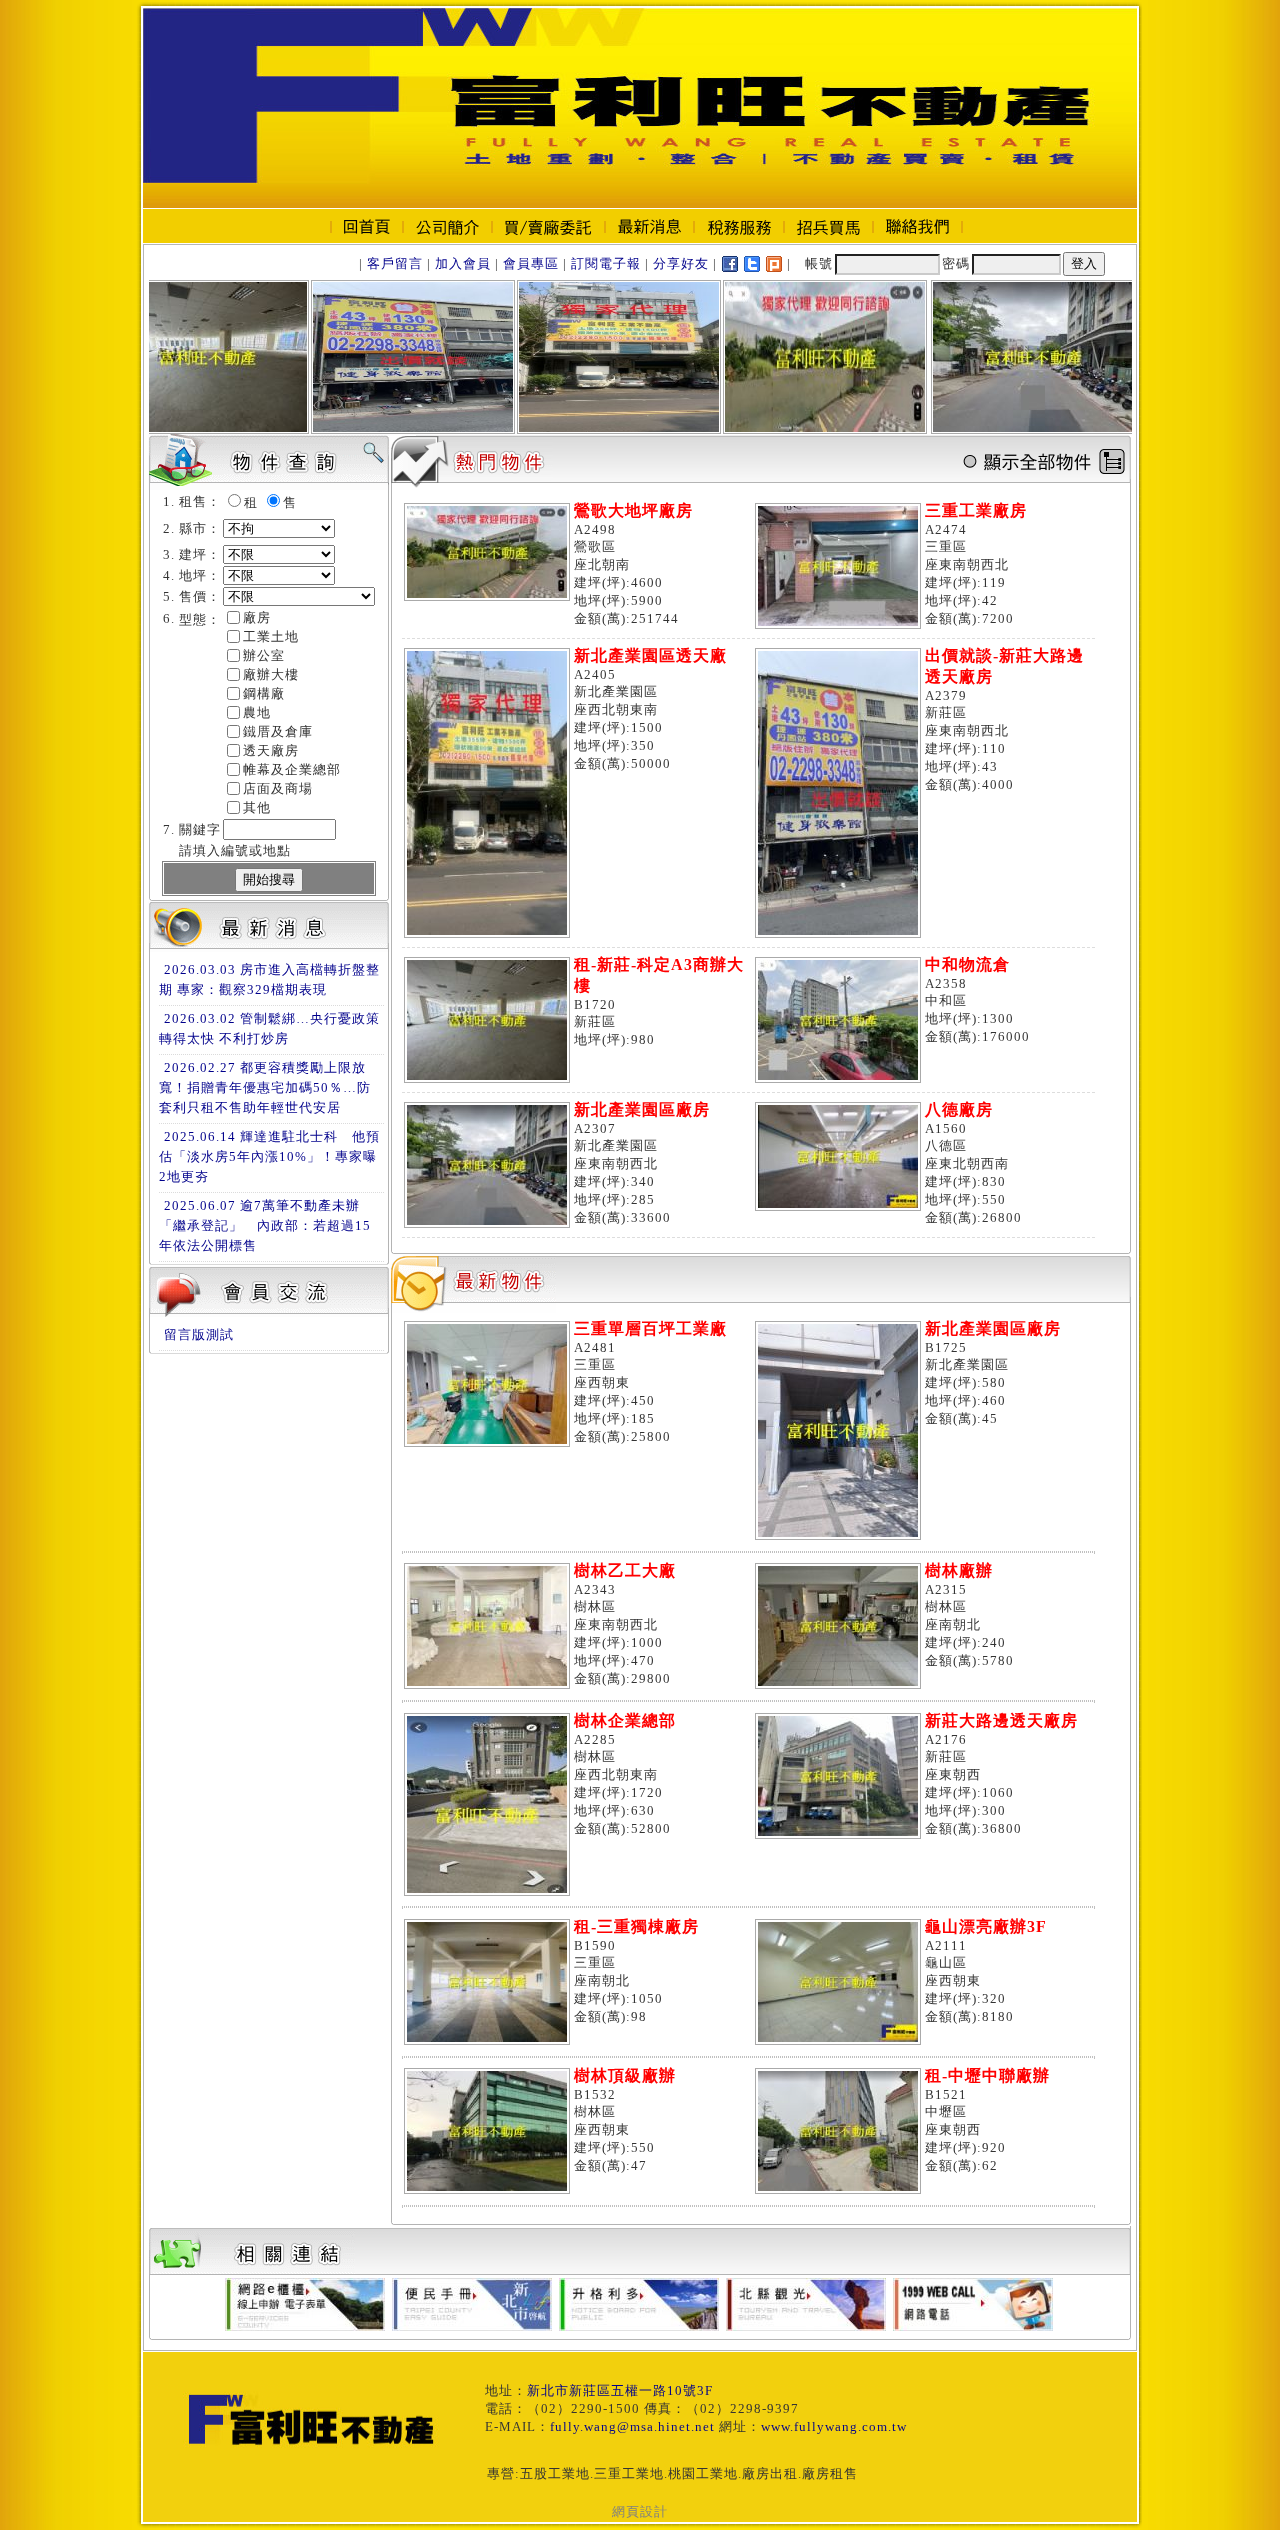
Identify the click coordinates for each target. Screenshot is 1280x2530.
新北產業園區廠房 (642, 1109)
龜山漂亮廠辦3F (986, 1926)
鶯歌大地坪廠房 (633, 510)
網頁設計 (640, 2511)
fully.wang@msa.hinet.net (632, 2426)
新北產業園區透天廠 (650, 655)
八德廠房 (959, 1109)
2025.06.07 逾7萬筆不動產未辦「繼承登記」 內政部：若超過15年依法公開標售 (265, 1225)
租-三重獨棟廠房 (636, 1926)
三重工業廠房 (976, 510)
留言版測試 (199, 1334)
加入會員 (463, 263)
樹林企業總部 (625, 1720)
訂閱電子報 (606, 263)
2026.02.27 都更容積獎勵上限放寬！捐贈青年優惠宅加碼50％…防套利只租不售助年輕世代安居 (265, 1087)
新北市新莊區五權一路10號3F (620, 2390)
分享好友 (681, 263)
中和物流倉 (967, 964)
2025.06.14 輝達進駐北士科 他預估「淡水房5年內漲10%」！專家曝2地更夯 (269, 1156)
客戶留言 (395, 263)
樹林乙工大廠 (625, 1570)
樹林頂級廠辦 (625, 2075)
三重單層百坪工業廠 (650, 1328)
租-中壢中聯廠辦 (987, 2075)
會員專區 (531, 263)
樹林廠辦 (959, 1570)
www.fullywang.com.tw (834, 2426)
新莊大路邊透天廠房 (1001, 1720)
